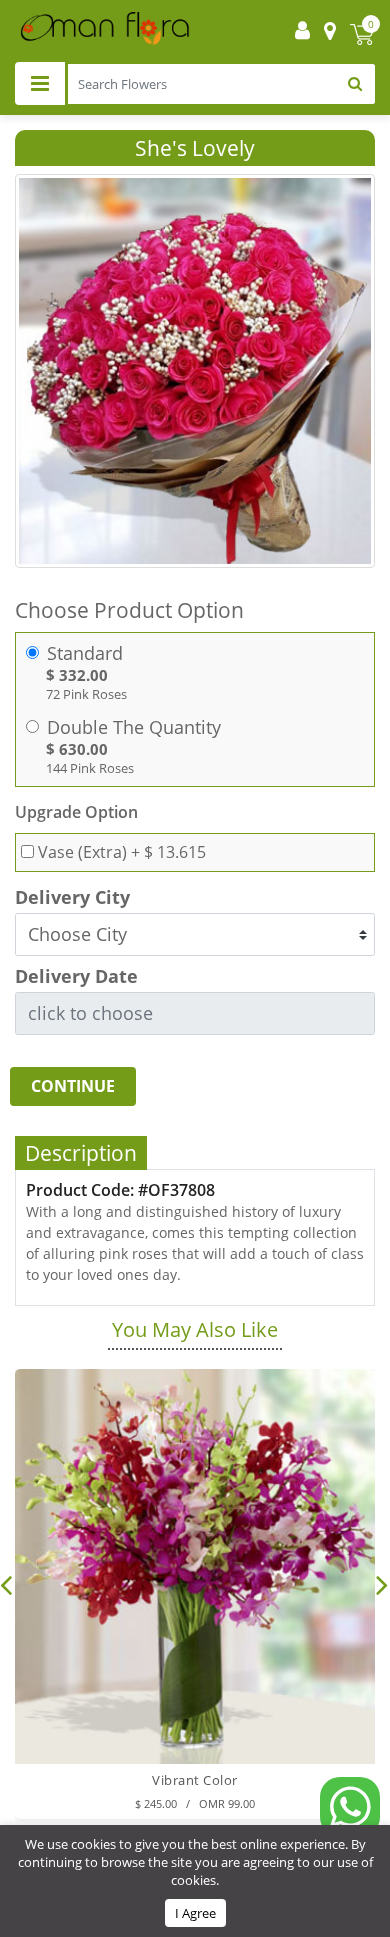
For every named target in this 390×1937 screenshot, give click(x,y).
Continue (73, 1086)
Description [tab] (81, 1153)
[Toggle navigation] (40, 83)
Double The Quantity (134, 727)
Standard (85, 653)
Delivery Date (76, 976)
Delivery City (72, 897)
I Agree (195, 1913)
